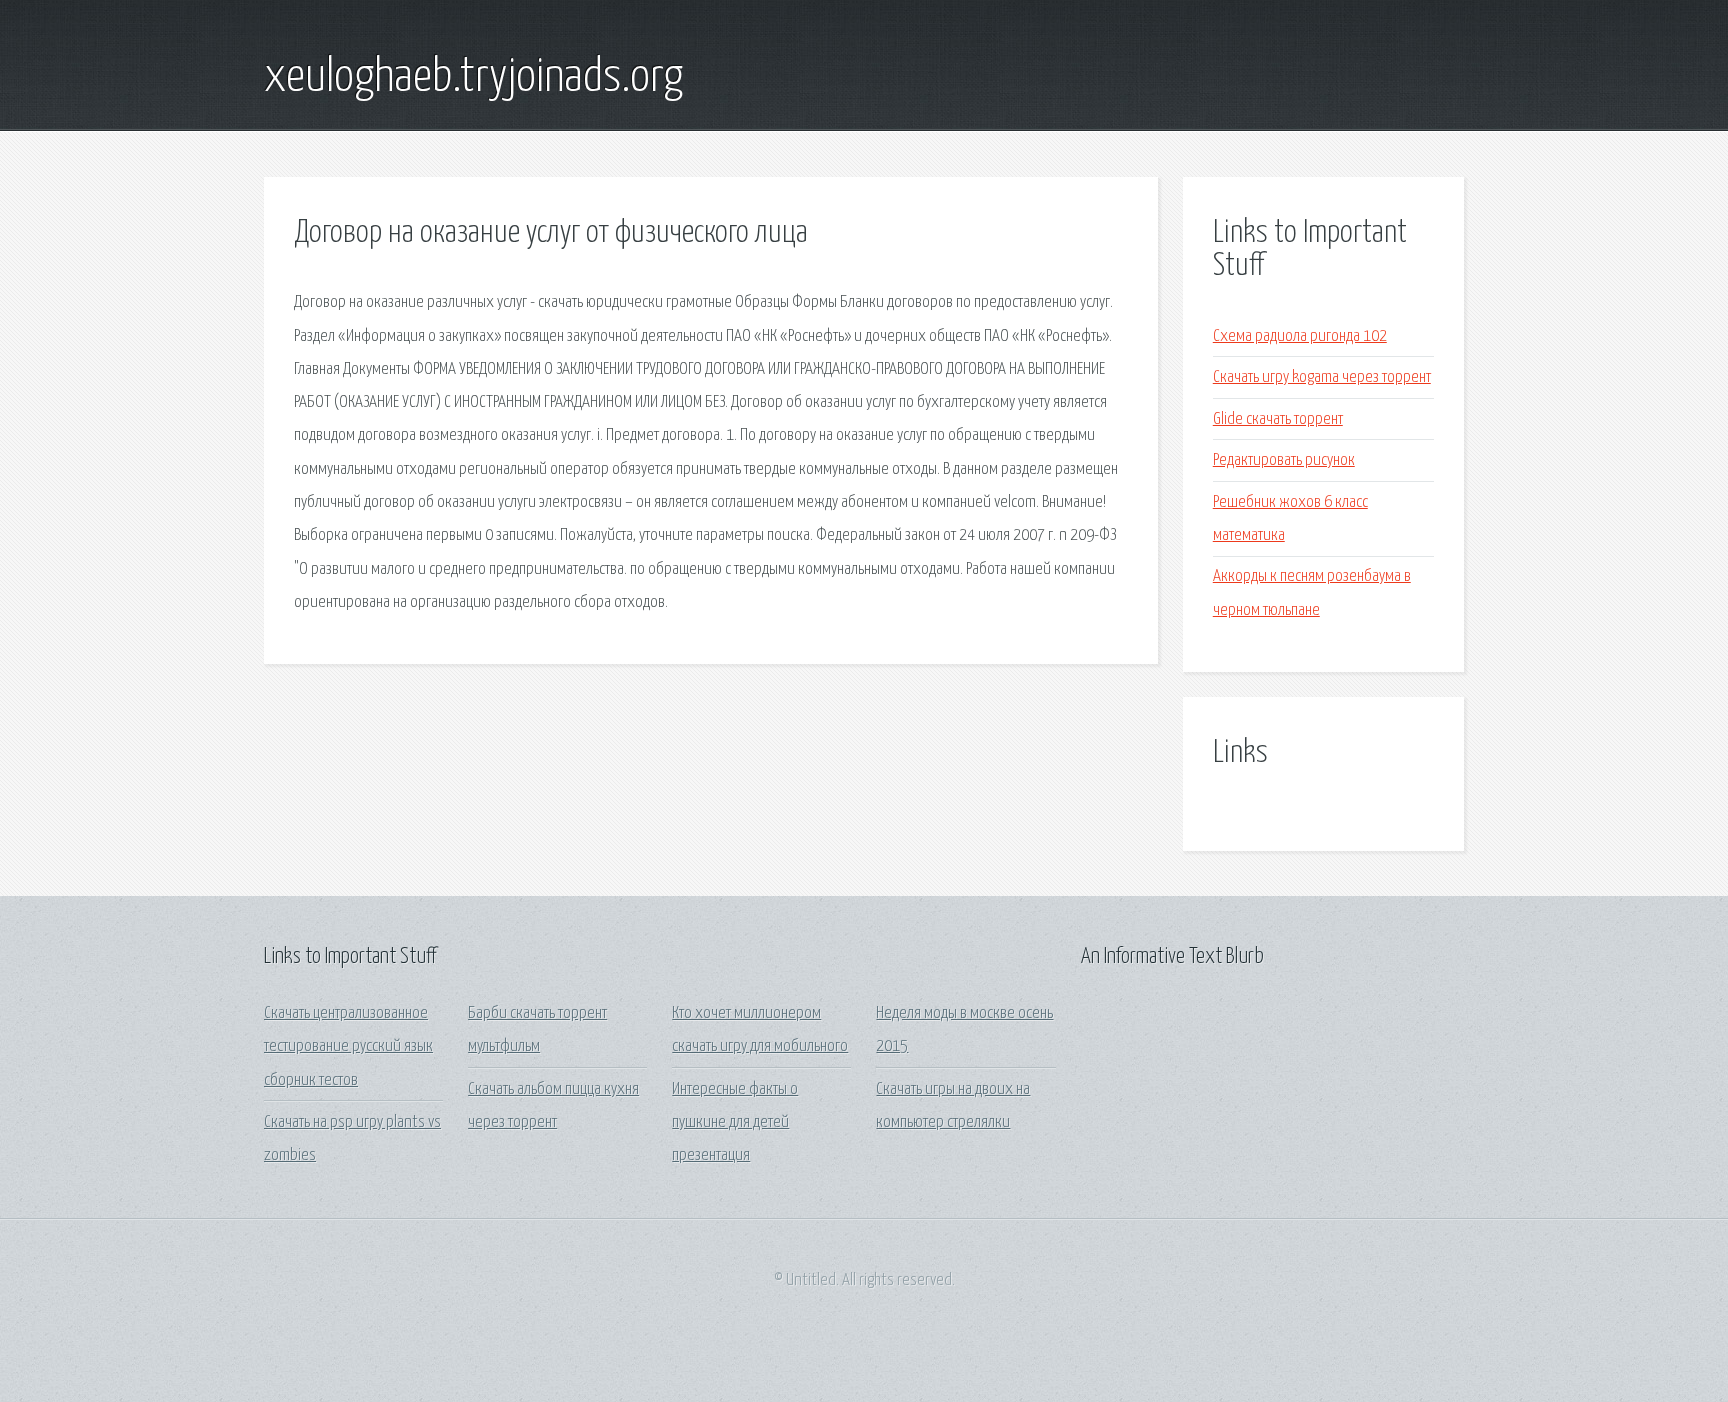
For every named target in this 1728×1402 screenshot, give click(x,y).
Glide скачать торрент (1278, 419)
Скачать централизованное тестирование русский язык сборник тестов (348, 1047)
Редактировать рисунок (1284, 460)
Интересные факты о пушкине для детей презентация (735, 1123)
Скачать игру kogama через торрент (1322, 377)
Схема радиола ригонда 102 (1300, 336)
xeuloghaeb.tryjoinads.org (473, 78)
